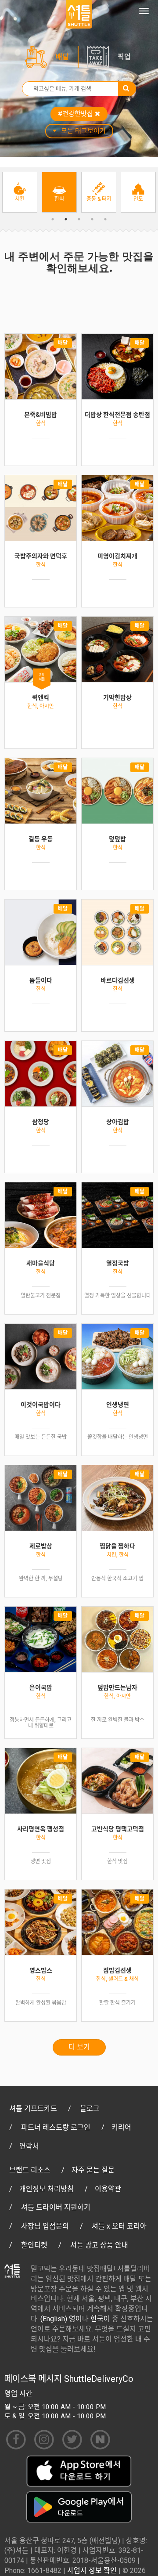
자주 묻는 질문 (93, 2170)
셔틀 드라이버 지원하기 (56, 2207)
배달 (62, 57)
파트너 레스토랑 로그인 (56, 2127)
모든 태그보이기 (83, 131)
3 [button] (79, 219)
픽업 (124, 57)
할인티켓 (34, 2245)
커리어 (121, 2127)
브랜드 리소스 (30, 2170)
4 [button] (92, 219)
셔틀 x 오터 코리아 (119, 2226)
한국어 (100, 2319)
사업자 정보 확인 (92, 2571)
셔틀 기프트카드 (33, 2108)
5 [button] (105, 219)
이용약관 (108, 2189)
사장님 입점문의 (45, 2226)
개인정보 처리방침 (47, 2189)
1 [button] (53, 219)
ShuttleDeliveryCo (99, 2379)
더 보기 (79, 2047)
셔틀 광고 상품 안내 (99, 2245)
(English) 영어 (61, 2319)
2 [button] (66, 219)
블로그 (90, 2108)
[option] (20, 192)
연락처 (29, 2146)
